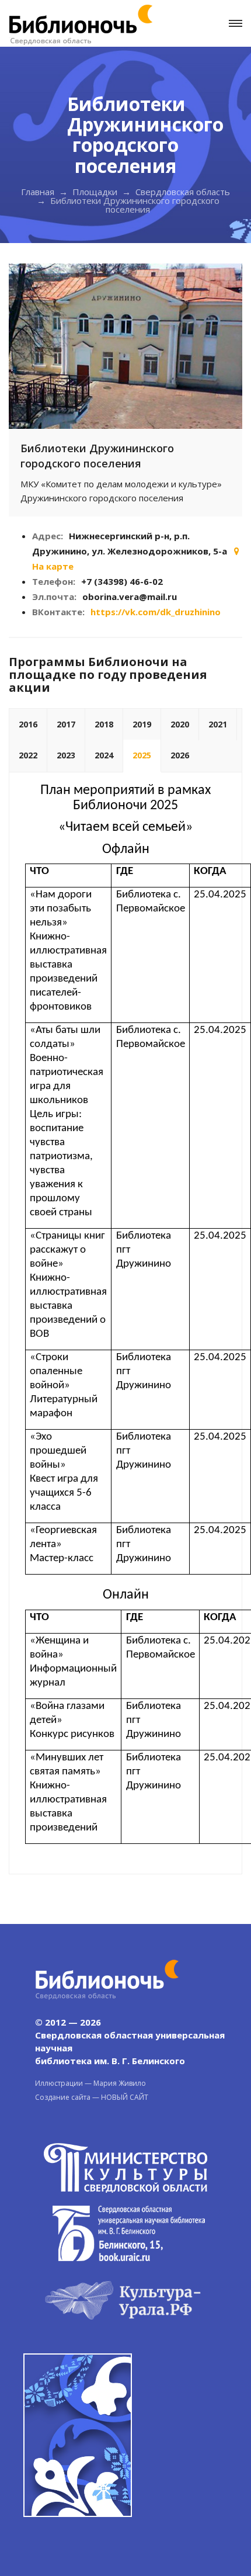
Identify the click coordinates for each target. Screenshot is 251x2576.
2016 (28, 724)
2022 (28, 755)
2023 (66, 755)
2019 (142, 724)
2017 (66, 724)
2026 (180, 755)
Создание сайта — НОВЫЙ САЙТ (92, 2097)
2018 (104, 724)
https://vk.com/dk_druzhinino (156, 612)
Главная (38, 192)
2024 (104, 755)
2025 (142, 755)
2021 (218, 724)
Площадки (95, 192)
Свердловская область (183, 192)
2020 (180, 724)
